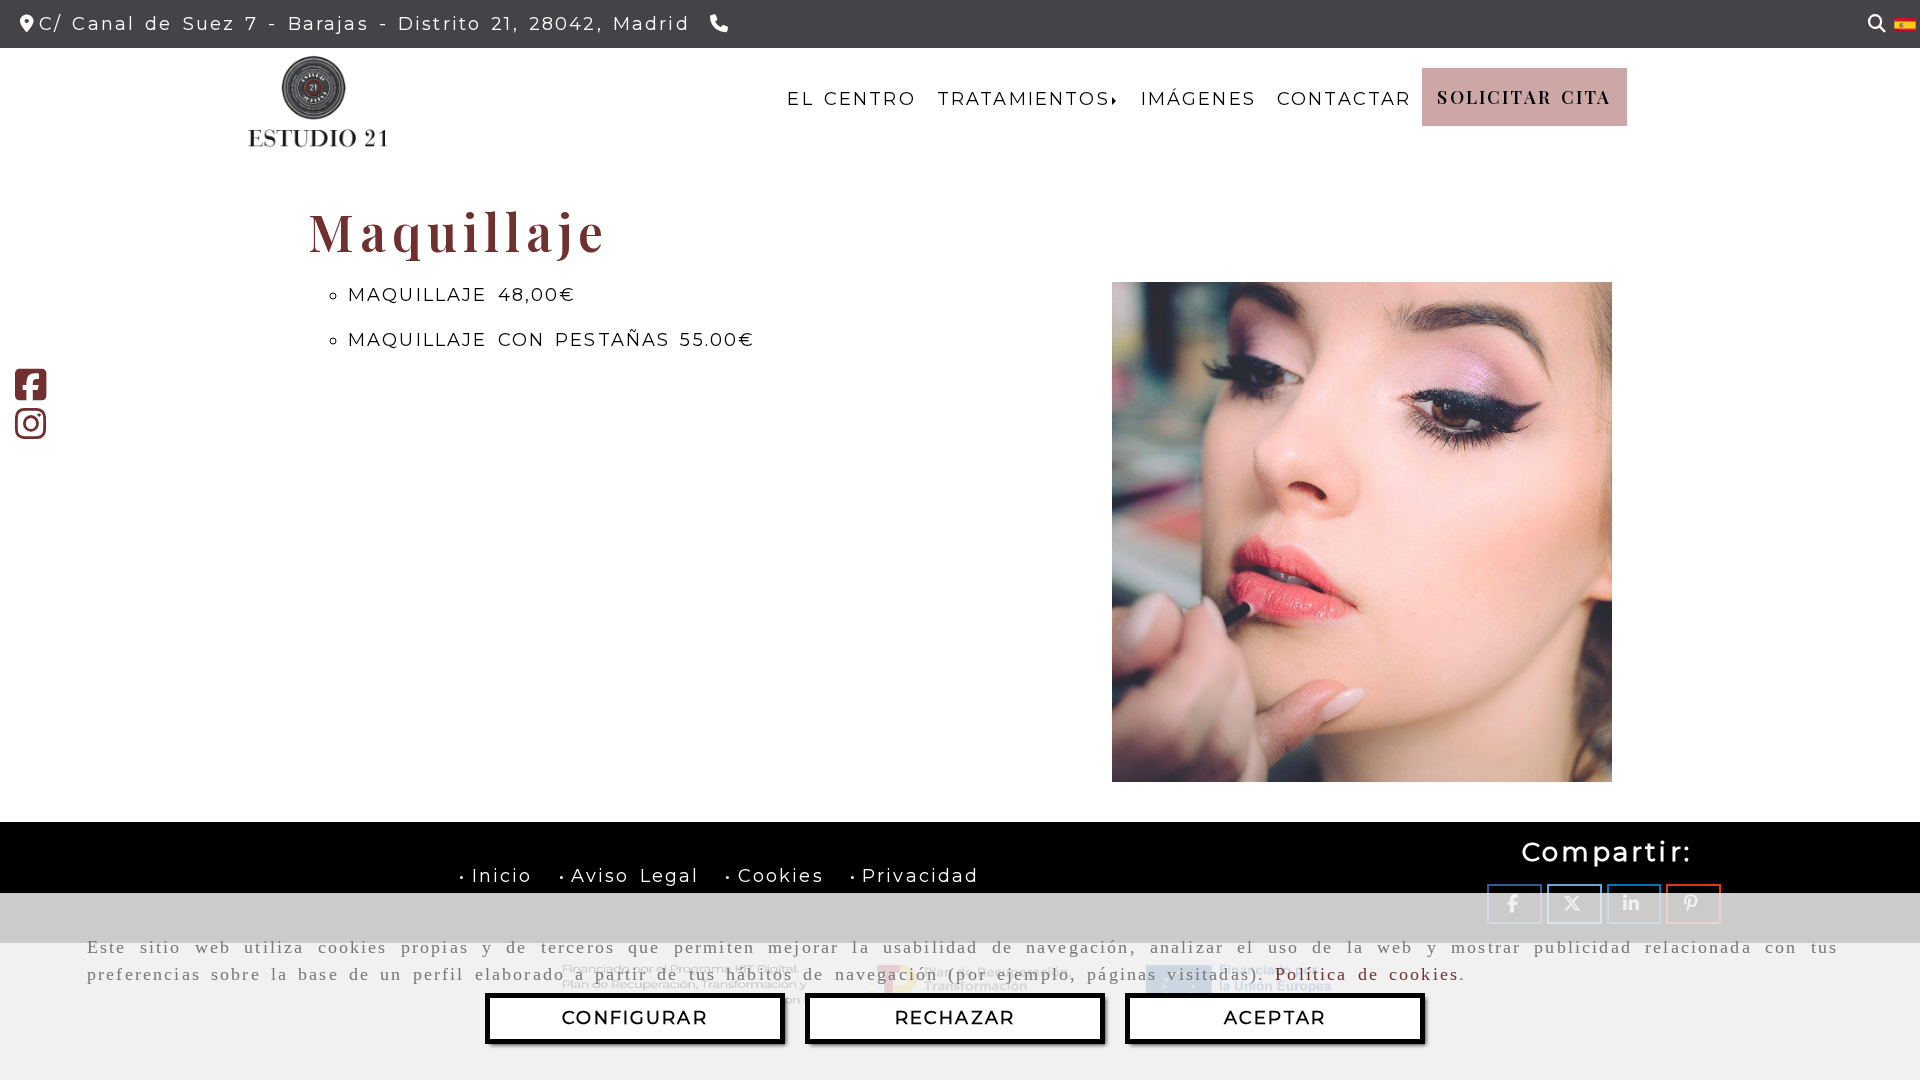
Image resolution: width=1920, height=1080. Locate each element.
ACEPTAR (1275, 1018)
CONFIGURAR (635, 1018)
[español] (1905, 24)
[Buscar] (1877, 24)
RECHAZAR (955, 1018)
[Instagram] (31, 431)
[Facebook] (31, 392)
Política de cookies (1367, 974)
